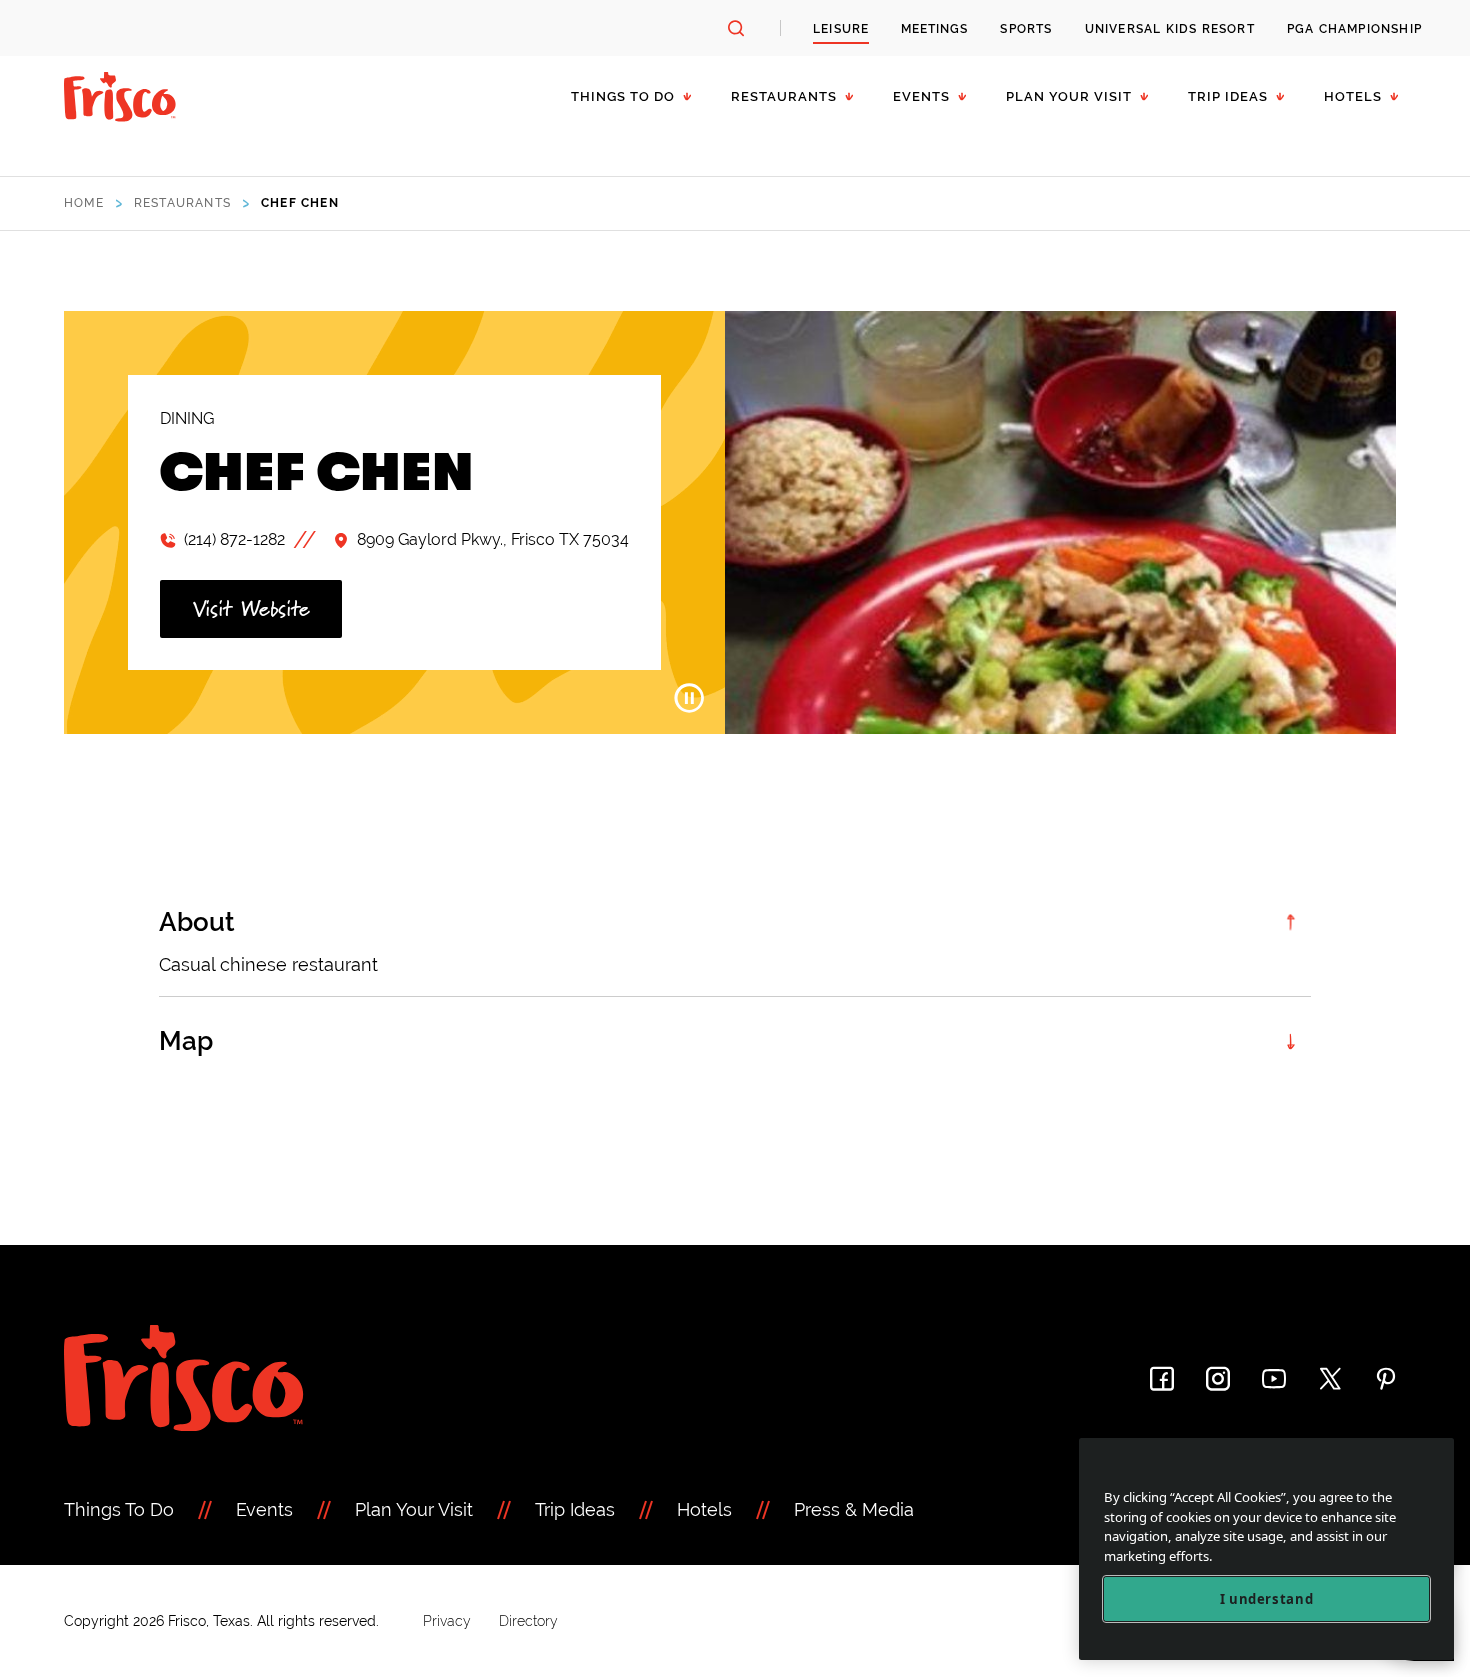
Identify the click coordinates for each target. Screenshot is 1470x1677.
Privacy (447, 1621)
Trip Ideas (1228, 96)
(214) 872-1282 (234, 539)
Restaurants (784, 96)
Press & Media (854, 1509)
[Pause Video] (689, 698)
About (197, 922)
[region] (1266, 1549)
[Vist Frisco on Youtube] (1274, 1378)
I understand (1267, 1599)
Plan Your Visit (1069, 96)
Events (921, 96)
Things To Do (119, 1509)
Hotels (1353, 96)
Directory (528, 1621)
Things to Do (623, 96)
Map (186, 1041)
